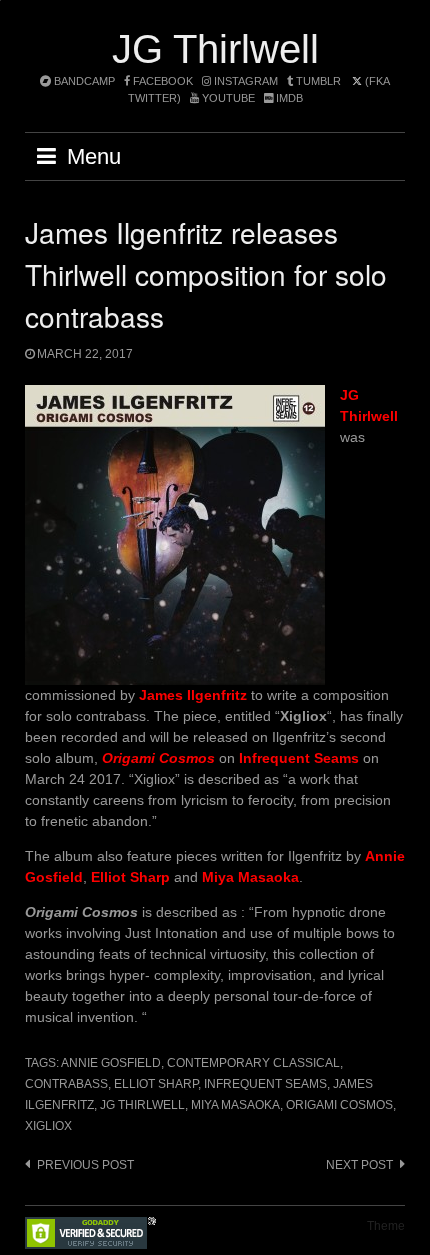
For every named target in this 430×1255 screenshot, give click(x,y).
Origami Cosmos (339, 1105)
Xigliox (48, 1126)
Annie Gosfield (111, 1063)
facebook (161, 81)
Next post (359, 1165)
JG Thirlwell (215, 49)
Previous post (85, 1165)
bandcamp (83, 81)
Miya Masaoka (235, 1105)
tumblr (318, 81)
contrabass (66, 1084)
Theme (386, 1226)
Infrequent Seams (265, 1084)
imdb (288, 98)
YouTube (227, 98)
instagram (244, 81)
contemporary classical (253, 1063)
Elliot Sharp (156, 1084)
